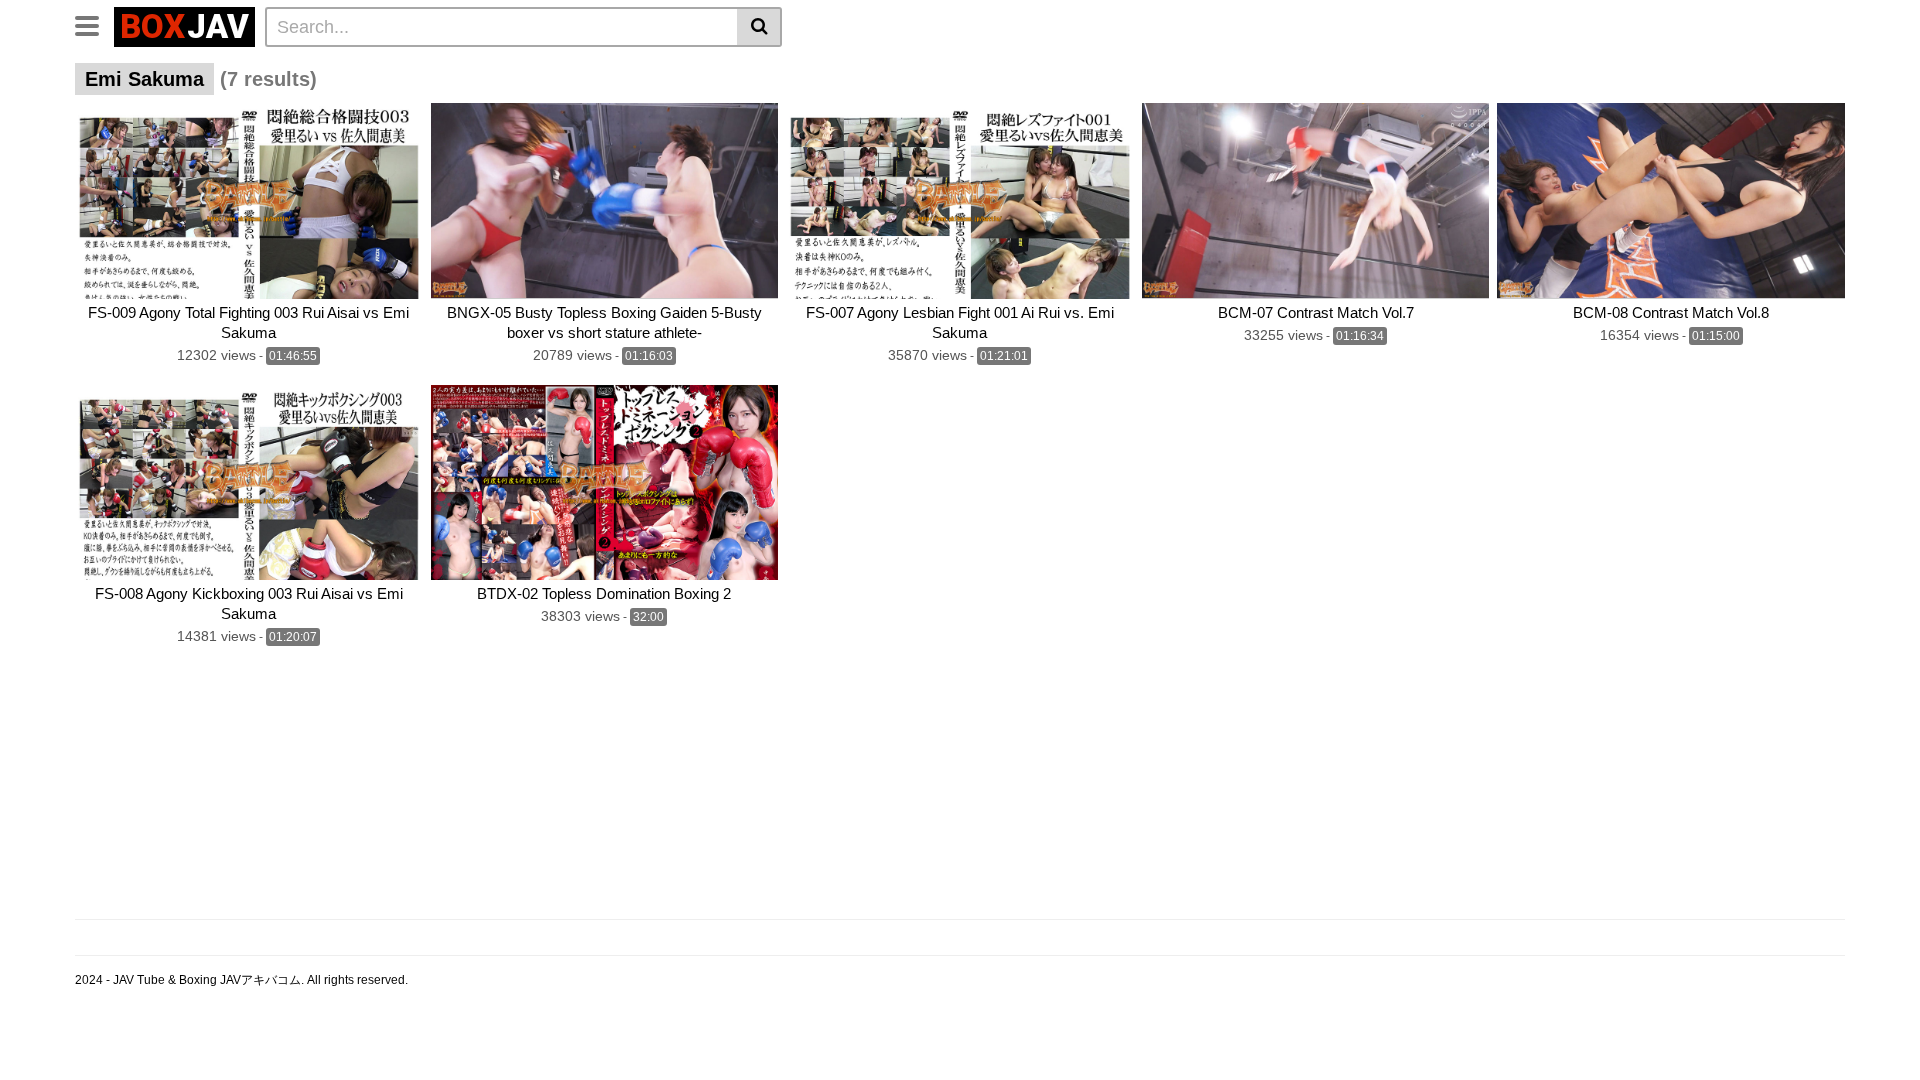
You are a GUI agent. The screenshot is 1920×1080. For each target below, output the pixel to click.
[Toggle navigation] (94, 24)
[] (759, 27)
